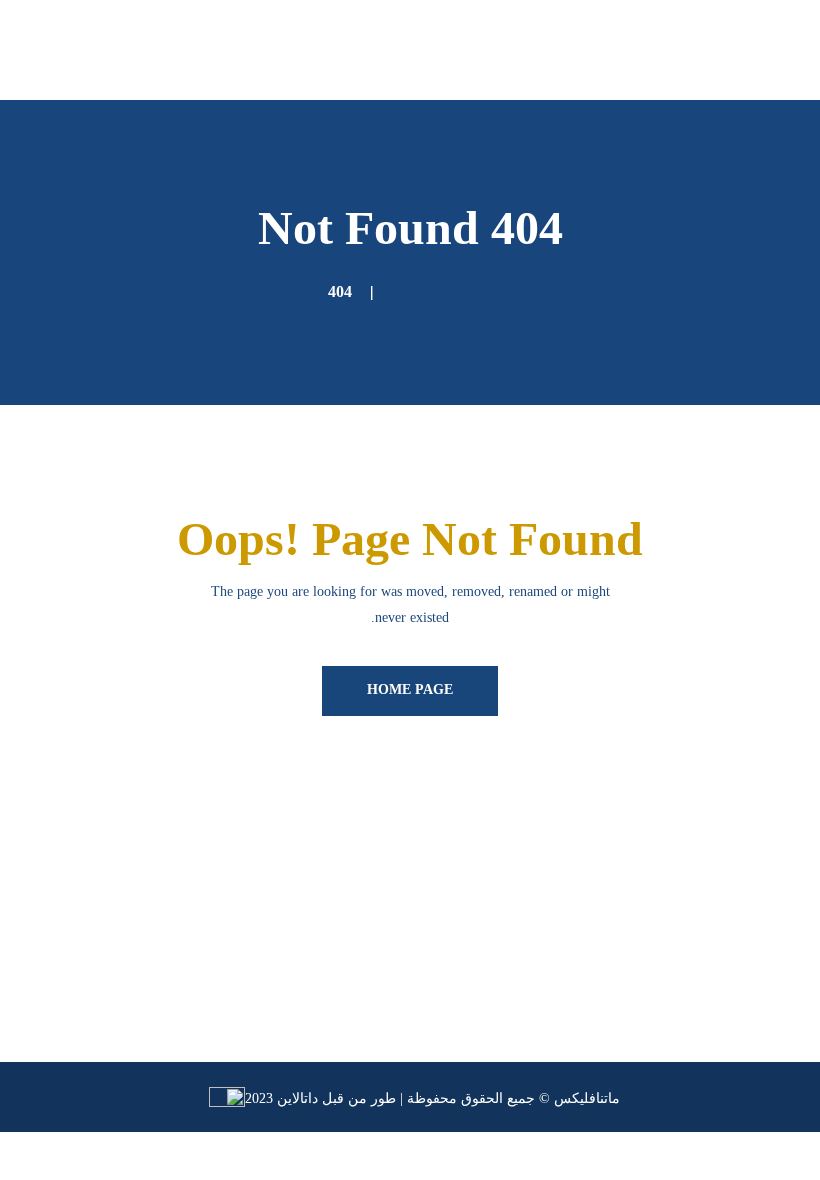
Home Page (410, 689)
